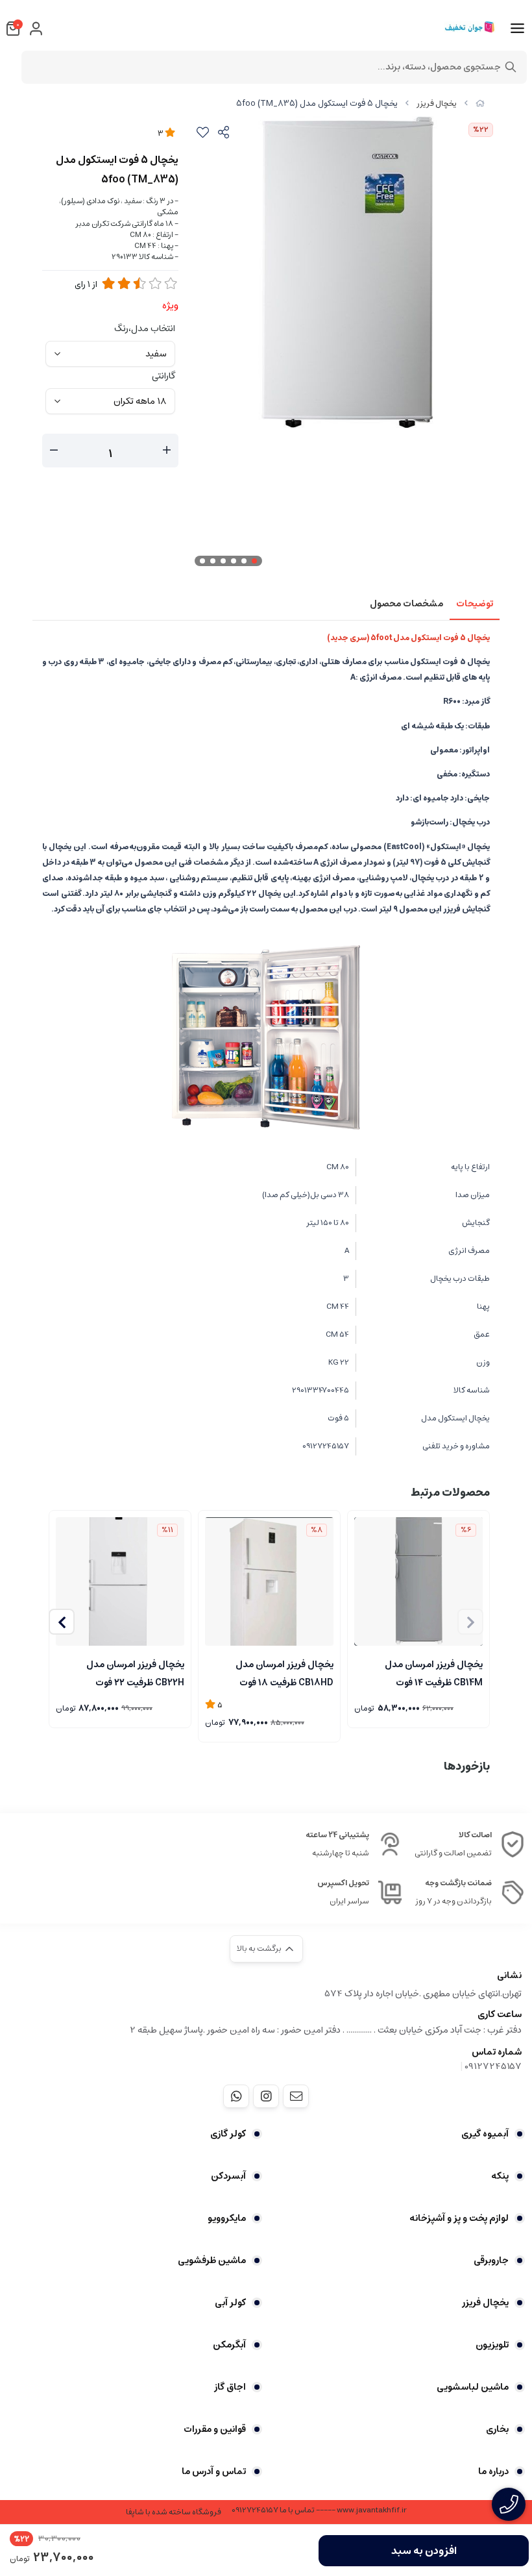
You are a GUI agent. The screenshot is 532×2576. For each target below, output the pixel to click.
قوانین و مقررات (215, 2429)
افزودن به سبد (424, 2551)
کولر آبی (230, 2303)
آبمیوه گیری (485, 2134)
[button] (62, 1622)
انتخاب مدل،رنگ (145, 328)
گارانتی (163, 376)
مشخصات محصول (406, 604)
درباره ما (493, 2471)
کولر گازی (228, 2134)
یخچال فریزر (437, 104)
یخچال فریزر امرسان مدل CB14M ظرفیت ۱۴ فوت (434, 1672)
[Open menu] (517, 29)
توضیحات (475, 604)
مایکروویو (227, 2218)
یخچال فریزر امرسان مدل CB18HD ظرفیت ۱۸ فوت (284, 1672)
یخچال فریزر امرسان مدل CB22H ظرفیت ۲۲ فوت (135, 1672)
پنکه (500, 2176)
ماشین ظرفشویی (212, 2260)
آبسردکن (228, 2176)
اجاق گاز (230, 2387)
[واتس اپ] (236, 2096)
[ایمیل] (296, 2096)
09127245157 (493, 2066)
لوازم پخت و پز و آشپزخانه (459, 2218)
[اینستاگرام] (266, 2096)
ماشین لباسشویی (473, 2387)
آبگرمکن (229, 2345)
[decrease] (54, 451)
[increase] (167, 451)
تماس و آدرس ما (214, 2471)
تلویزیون (492, 2345)
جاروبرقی (491, 2260)
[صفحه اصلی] (480, 104)
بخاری (497, 2429)
